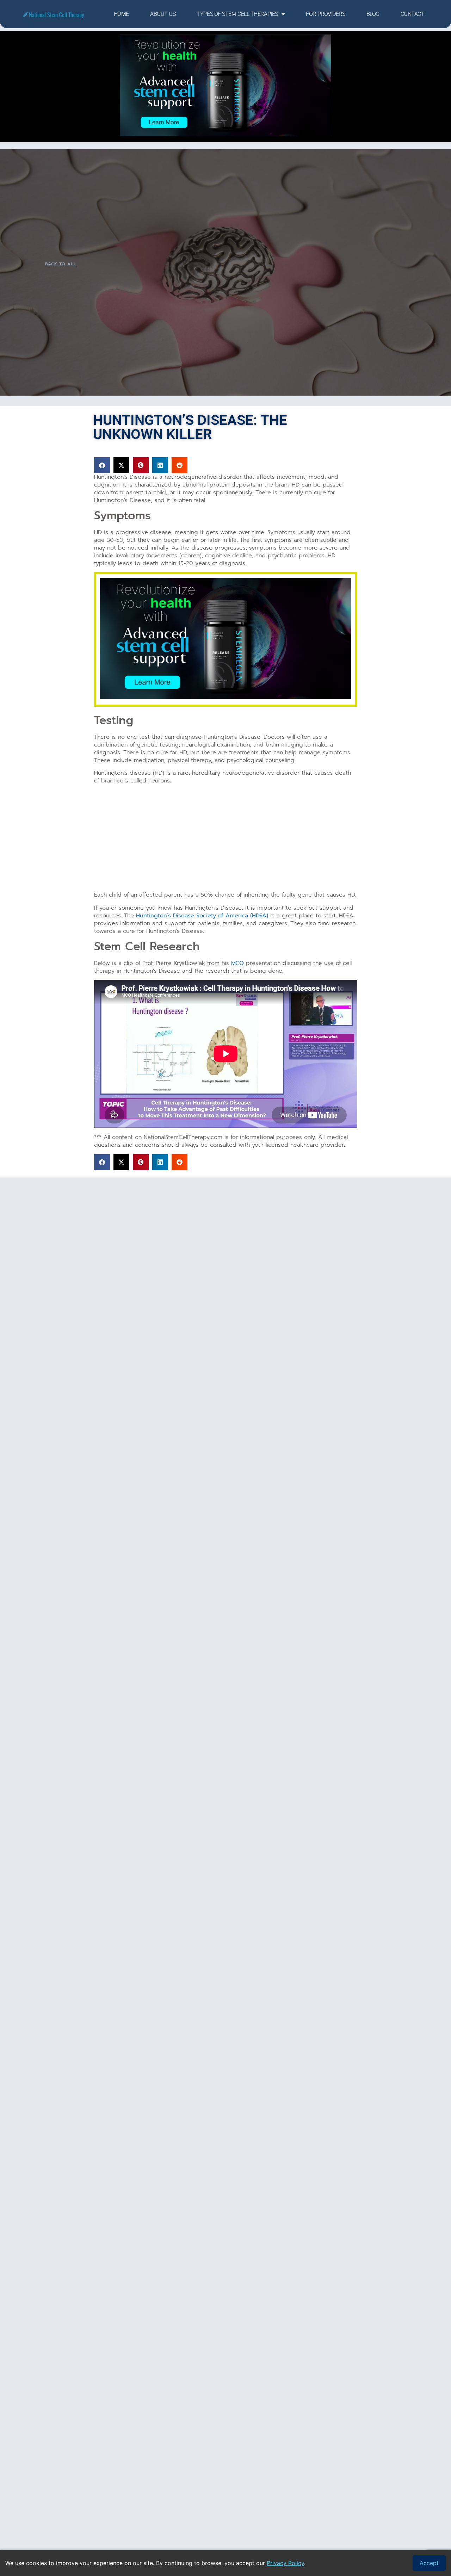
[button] (102, 465)
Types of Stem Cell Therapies (237, 14)
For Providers (325, 14)
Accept (429, 2563)
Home (121, 14)
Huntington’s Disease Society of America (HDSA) (202, 916)
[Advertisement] (226, 839)
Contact (413, 14)
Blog (373, 14)
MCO (237, 963)
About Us (163, 14)
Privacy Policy (285, 2563)
